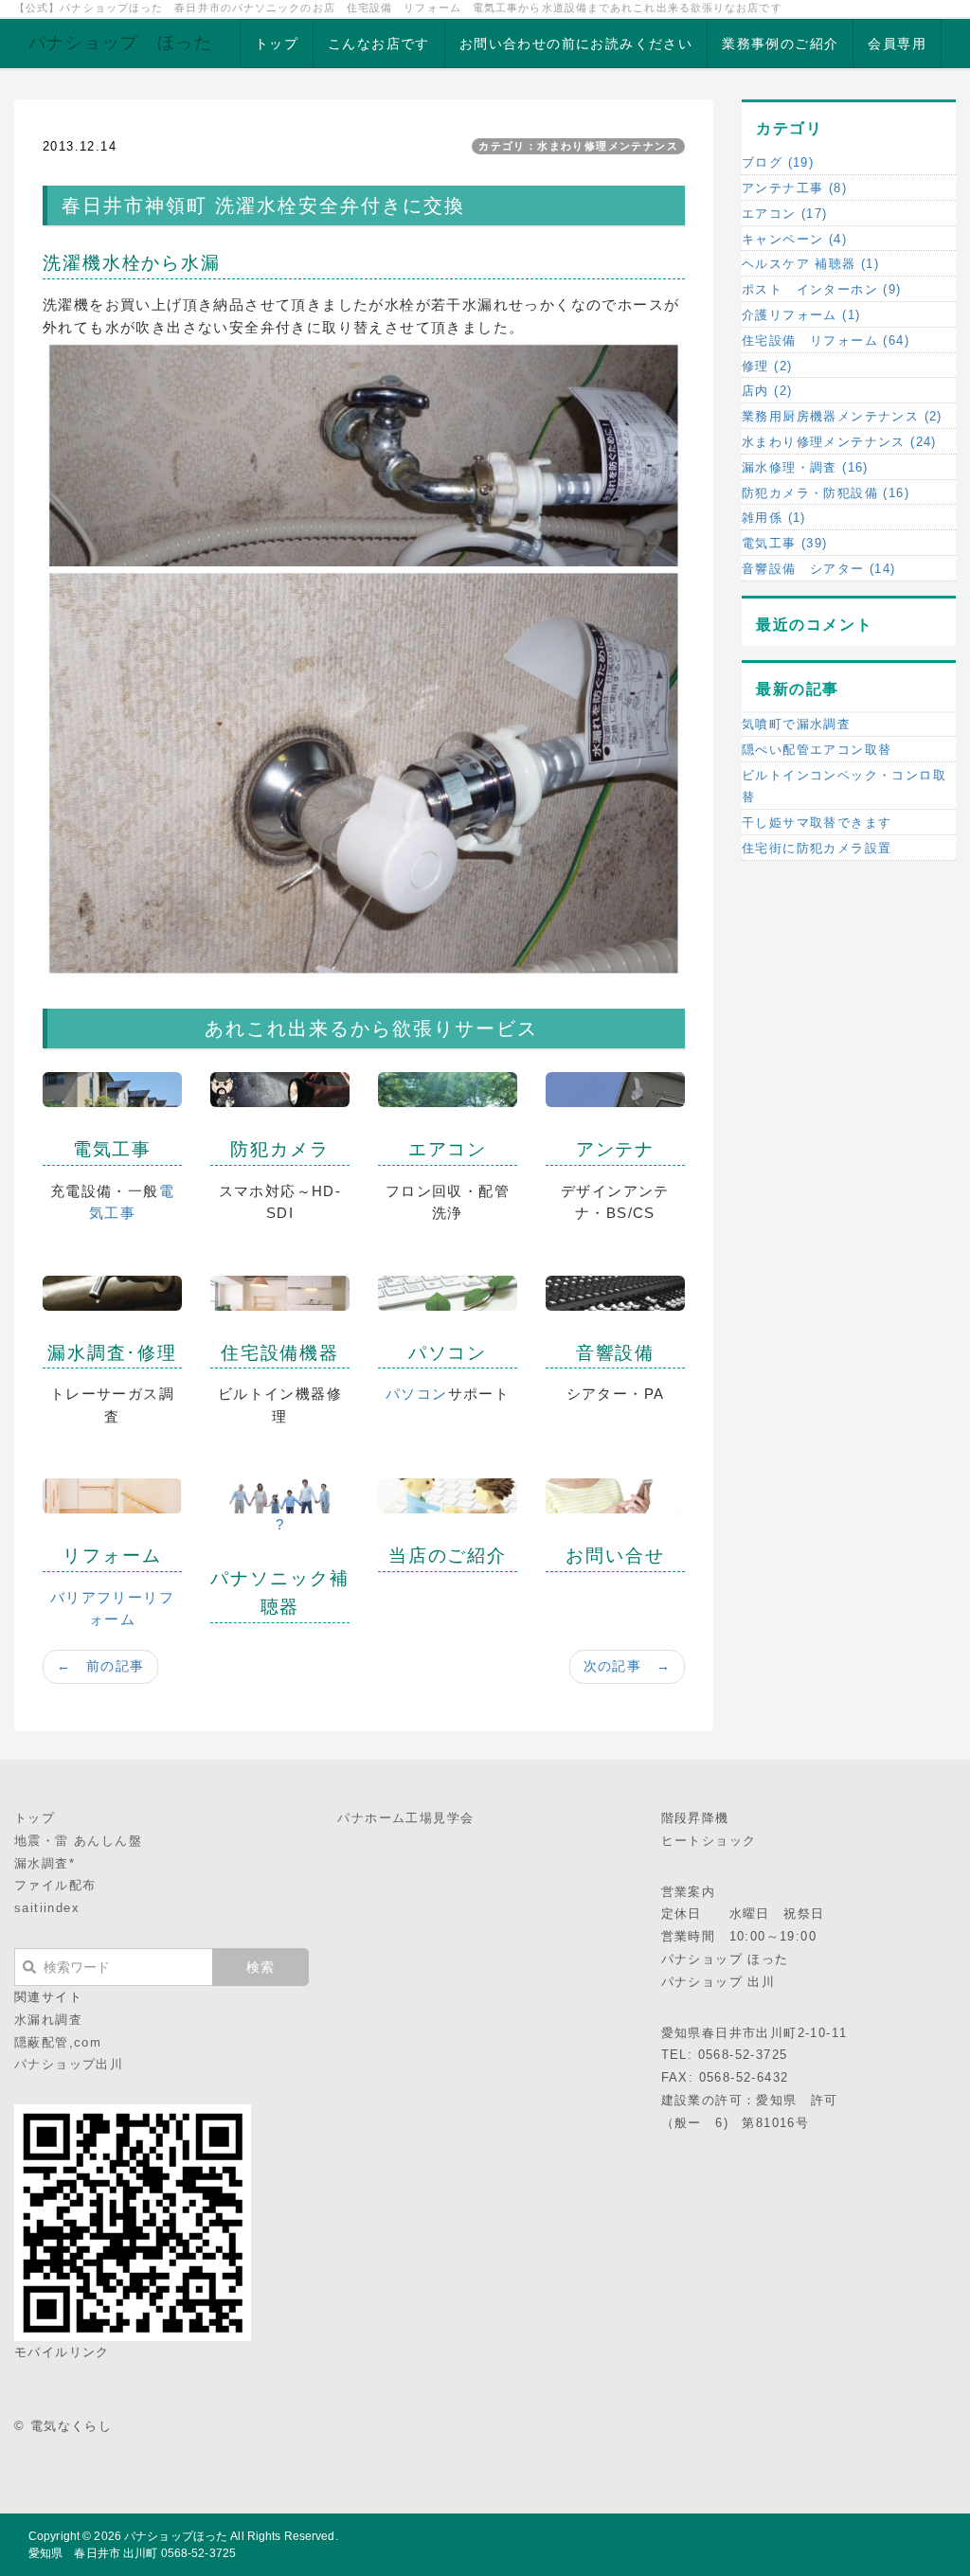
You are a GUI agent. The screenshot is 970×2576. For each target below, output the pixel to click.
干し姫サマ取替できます (817, 823)
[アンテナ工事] (615, 1089)
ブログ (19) (778, 162)
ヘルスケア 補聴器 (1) (810, 264)
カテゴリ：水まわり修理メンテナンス (578, 146)
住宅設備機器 (280, 1353)
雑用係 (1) (774, 518)
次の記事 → (627, 1666)
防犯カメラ (280, 1149)
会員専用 (897, 44)
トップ (277, 44)
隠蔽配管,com (58, 2042)
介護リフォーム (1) (801, 315)
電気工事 (113, 1149)
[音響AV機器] (615, 1291)
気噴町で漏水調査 (796, 724)
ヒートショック (709, 1841)
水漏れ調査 (48, 2020)
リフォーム (112, 1556)
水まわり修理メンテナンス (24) (839, 442)
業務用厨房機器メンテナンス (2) (842, 416)
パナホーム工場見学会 (405, 1818)
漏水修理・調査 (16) (805, 467)
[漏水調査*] (112, 1291)
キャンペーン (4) (794, 239)
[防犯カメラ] (280, 1089)
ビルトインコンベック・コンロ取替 (844, 787)
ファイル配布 (55, 1885)
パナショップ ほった (120, 43)
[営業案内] (448, 1495)
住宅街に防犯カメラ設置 (817, 848)
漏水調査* (45, 1863)
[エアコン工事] (448, 1089)
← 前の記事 (100, 1666)
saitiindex (47, 1908)
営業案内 (689, 1892)
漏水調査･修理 (112, 1353)
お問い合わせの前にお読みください (576, 44)
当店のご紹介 (448, 1556)
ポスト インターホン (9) (822, 289)
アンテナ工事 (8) (794, 188)
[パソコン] (448, 1291)
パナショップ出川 (69, 2064)
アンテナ (616, 1149)
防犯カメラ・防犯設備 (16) (826, 493)
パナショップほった (176, 2536)
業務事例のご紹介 (780, 44)
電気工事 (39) (785, 543)
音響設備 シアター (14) (819, 569)
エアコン (448, 1149)
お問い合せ (615, 1556)
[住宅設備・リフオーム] (280, 1291)
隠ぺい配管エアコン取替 (817, 750)
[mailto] (615, 1495)
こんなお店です (379, 44)
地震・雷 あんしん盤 (78, 1841)
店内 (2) (767, 391)
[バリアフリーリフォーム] (112, 1495)
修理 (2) (767, 366)
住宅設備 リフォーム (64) (826, 340)
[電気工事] (112, 1089)
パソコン (448, 1353)
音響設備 (616, 1353)
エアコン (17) (785, 214)
